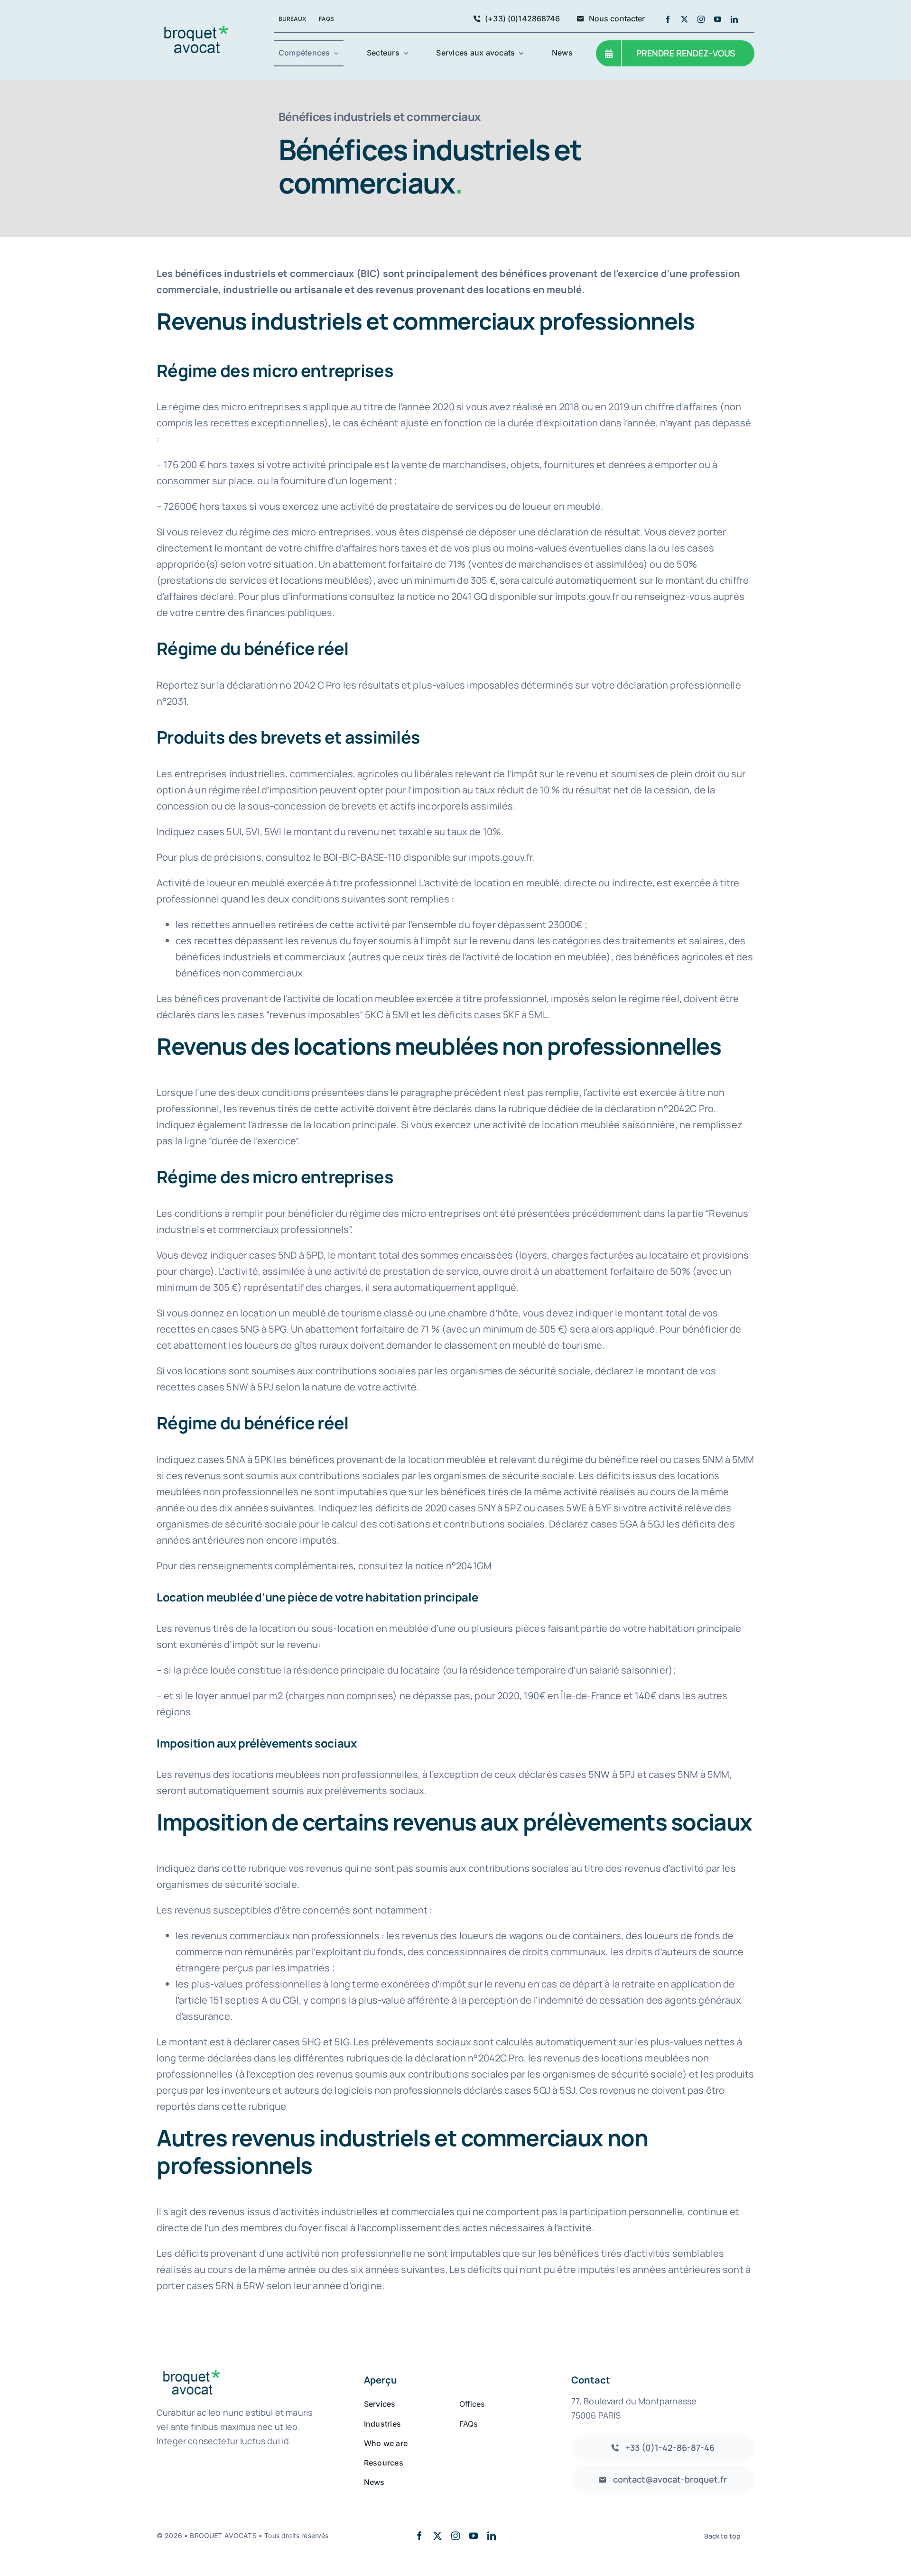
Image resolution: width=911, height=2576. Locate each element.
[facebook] (668, 19)
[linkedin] (734, 19)
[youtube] (718, 19)
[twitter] (684, 19)
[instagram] (701, 19)
